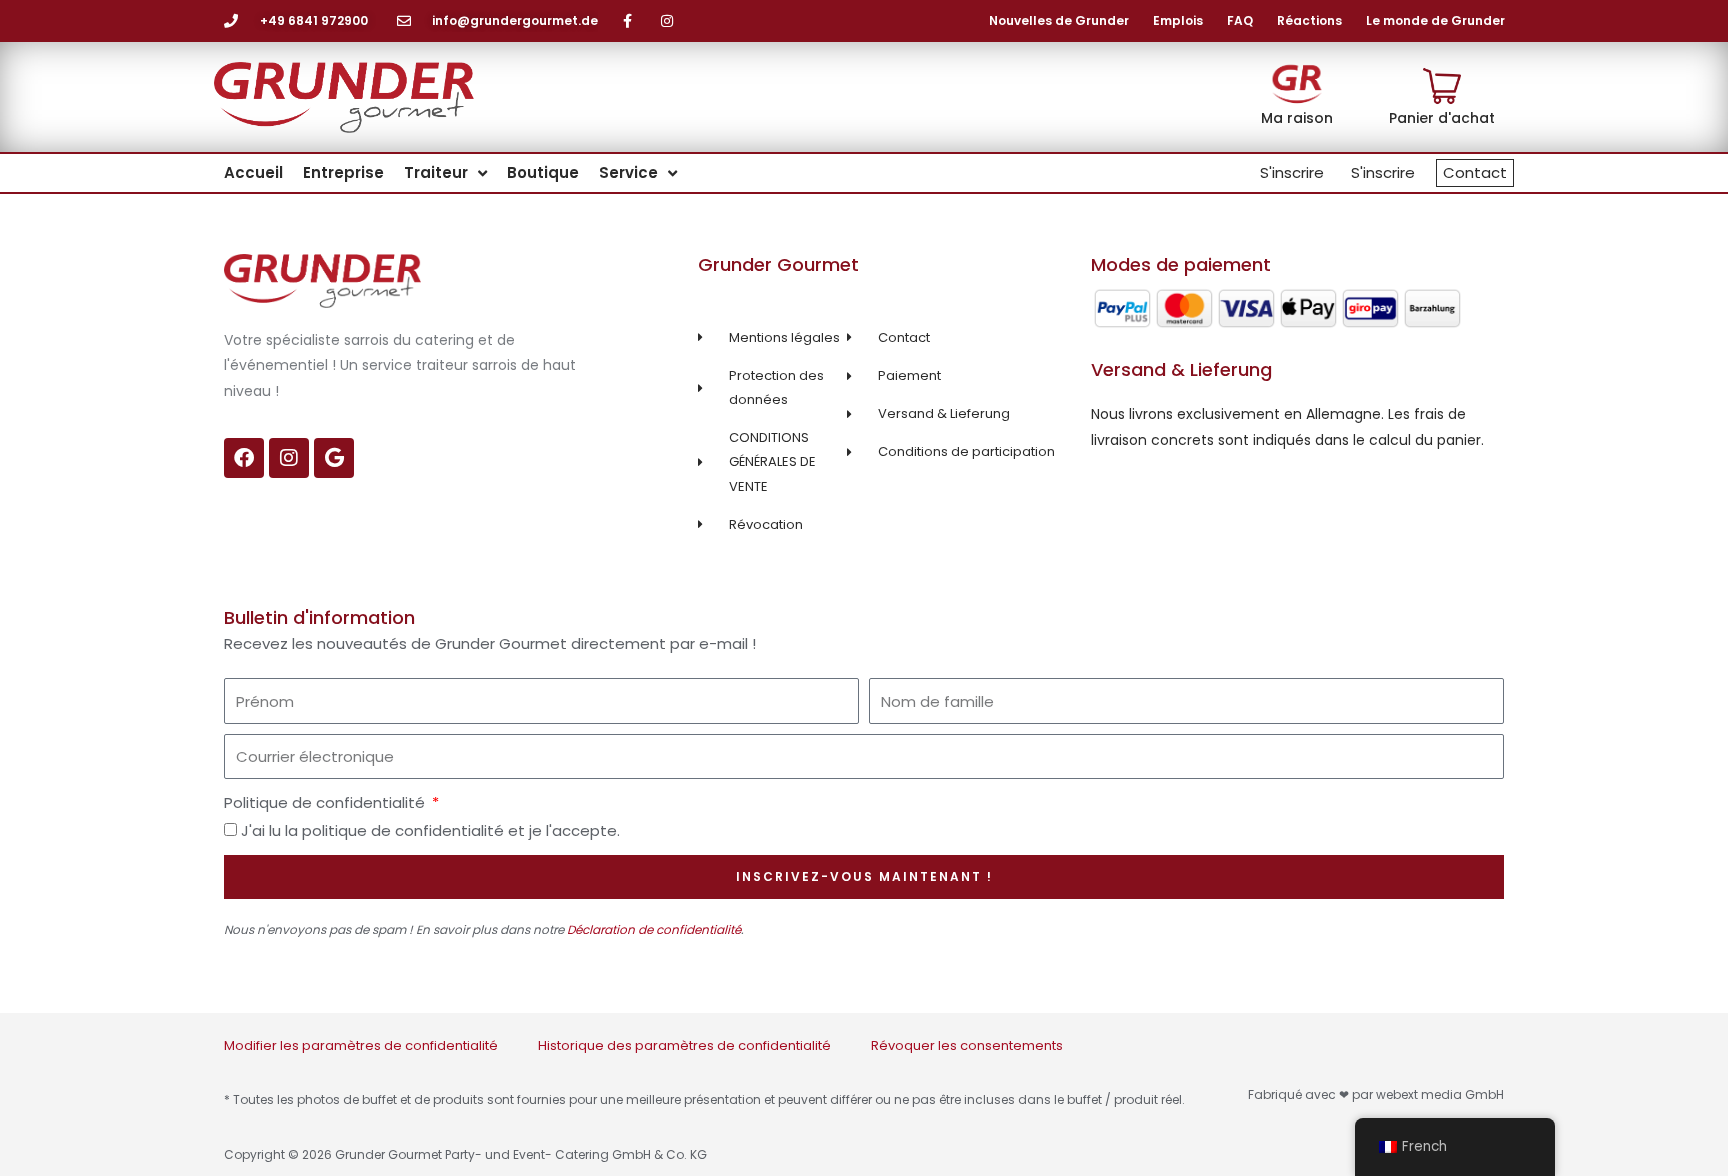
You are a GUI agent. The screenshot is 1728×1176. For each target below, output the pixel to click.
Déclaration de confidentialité (654, 929)
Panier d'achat (1442, 118)
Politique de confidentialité (326, 802)
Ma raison (1297, 118)
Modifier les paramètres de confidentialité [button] (361, 1045)
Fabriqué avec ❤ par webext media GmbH (1376, 1094)
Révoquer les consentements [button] (967, 1045)
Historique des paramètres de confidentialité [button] (684, 1045)
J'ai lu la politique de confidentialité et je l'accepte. (430, 830)
